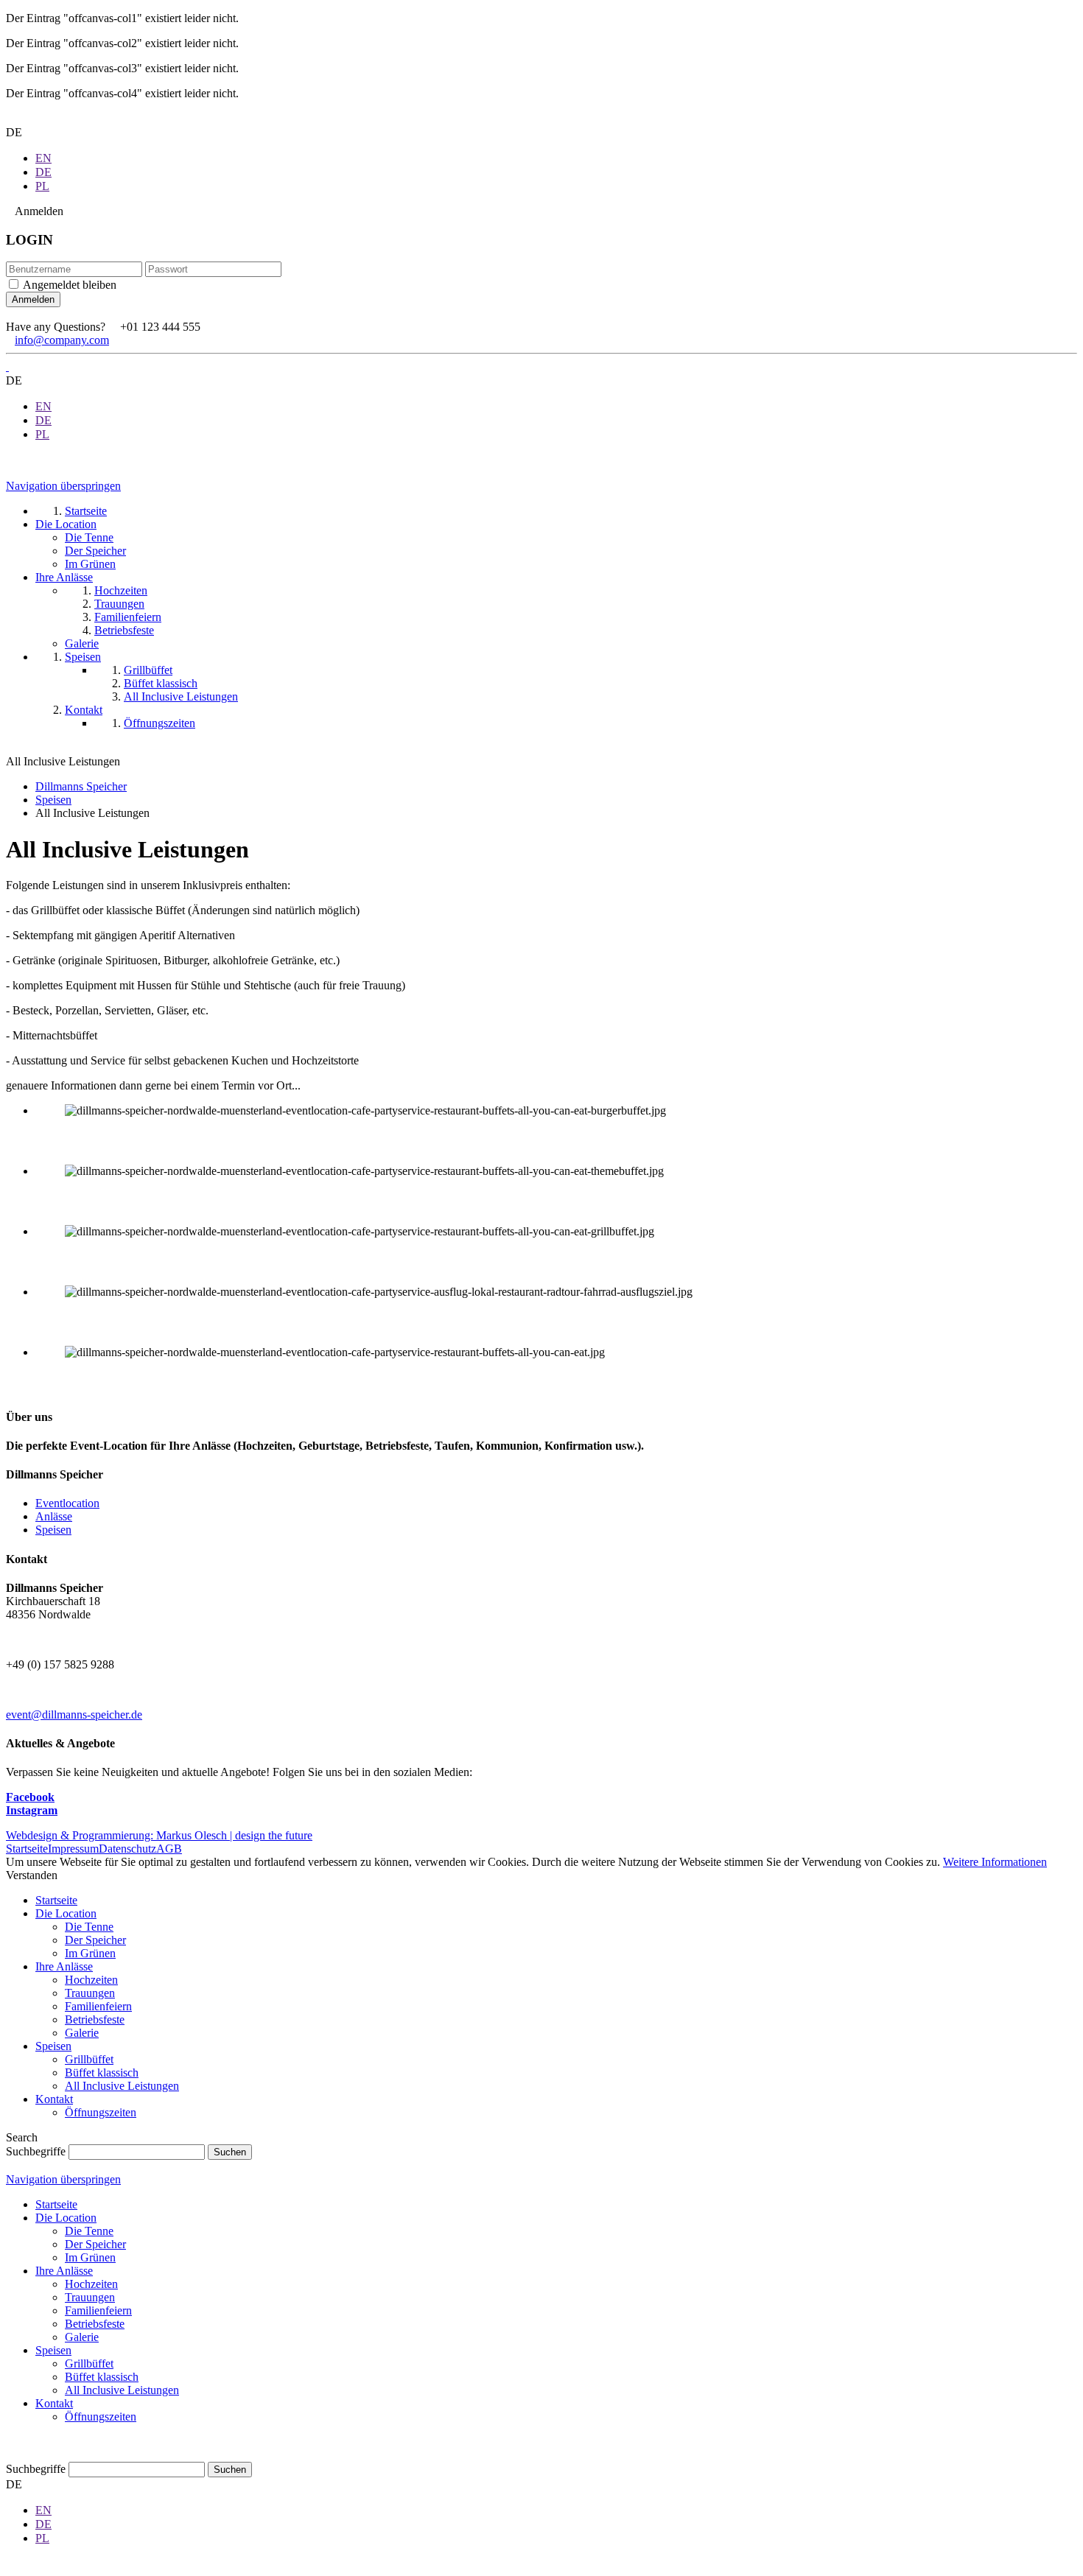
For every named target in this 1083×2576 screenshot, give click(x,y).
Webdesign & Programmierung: (159, 1835)
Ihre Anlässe (64, 1966)
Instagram (32, 1810)
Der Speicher (95, 1940)
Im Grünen (90, 1953)
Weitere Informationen (995, 1862)
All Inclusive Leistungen (122, 2086)
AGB (169, 1849)
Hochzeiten (91, 1980)
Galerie (82, 2033)
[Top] (10, 2455)
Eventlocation (67, 1503)
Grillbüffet (89, 2059)
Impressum (73, 1849)
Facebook (30, 1797)
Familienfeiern (98, 2006)
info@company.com (62, 340)
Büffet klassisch (102, 2073)
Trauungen (90, 1993)
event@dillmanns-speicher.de (74, 1715)
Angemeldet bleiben (70, 285)
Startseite (27, 1849)
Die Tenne (89, 1927)
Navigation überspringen (63, 486)
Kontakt (54, 2099)
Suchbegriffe (36, 2151)
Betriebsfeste (95, 2019)
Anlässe (54, 1516)
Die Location (66, 1913)
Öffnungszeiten (101, 2112)
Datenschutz (127, 1849)
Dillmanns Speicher (81, 786)
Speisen (53, 800)
